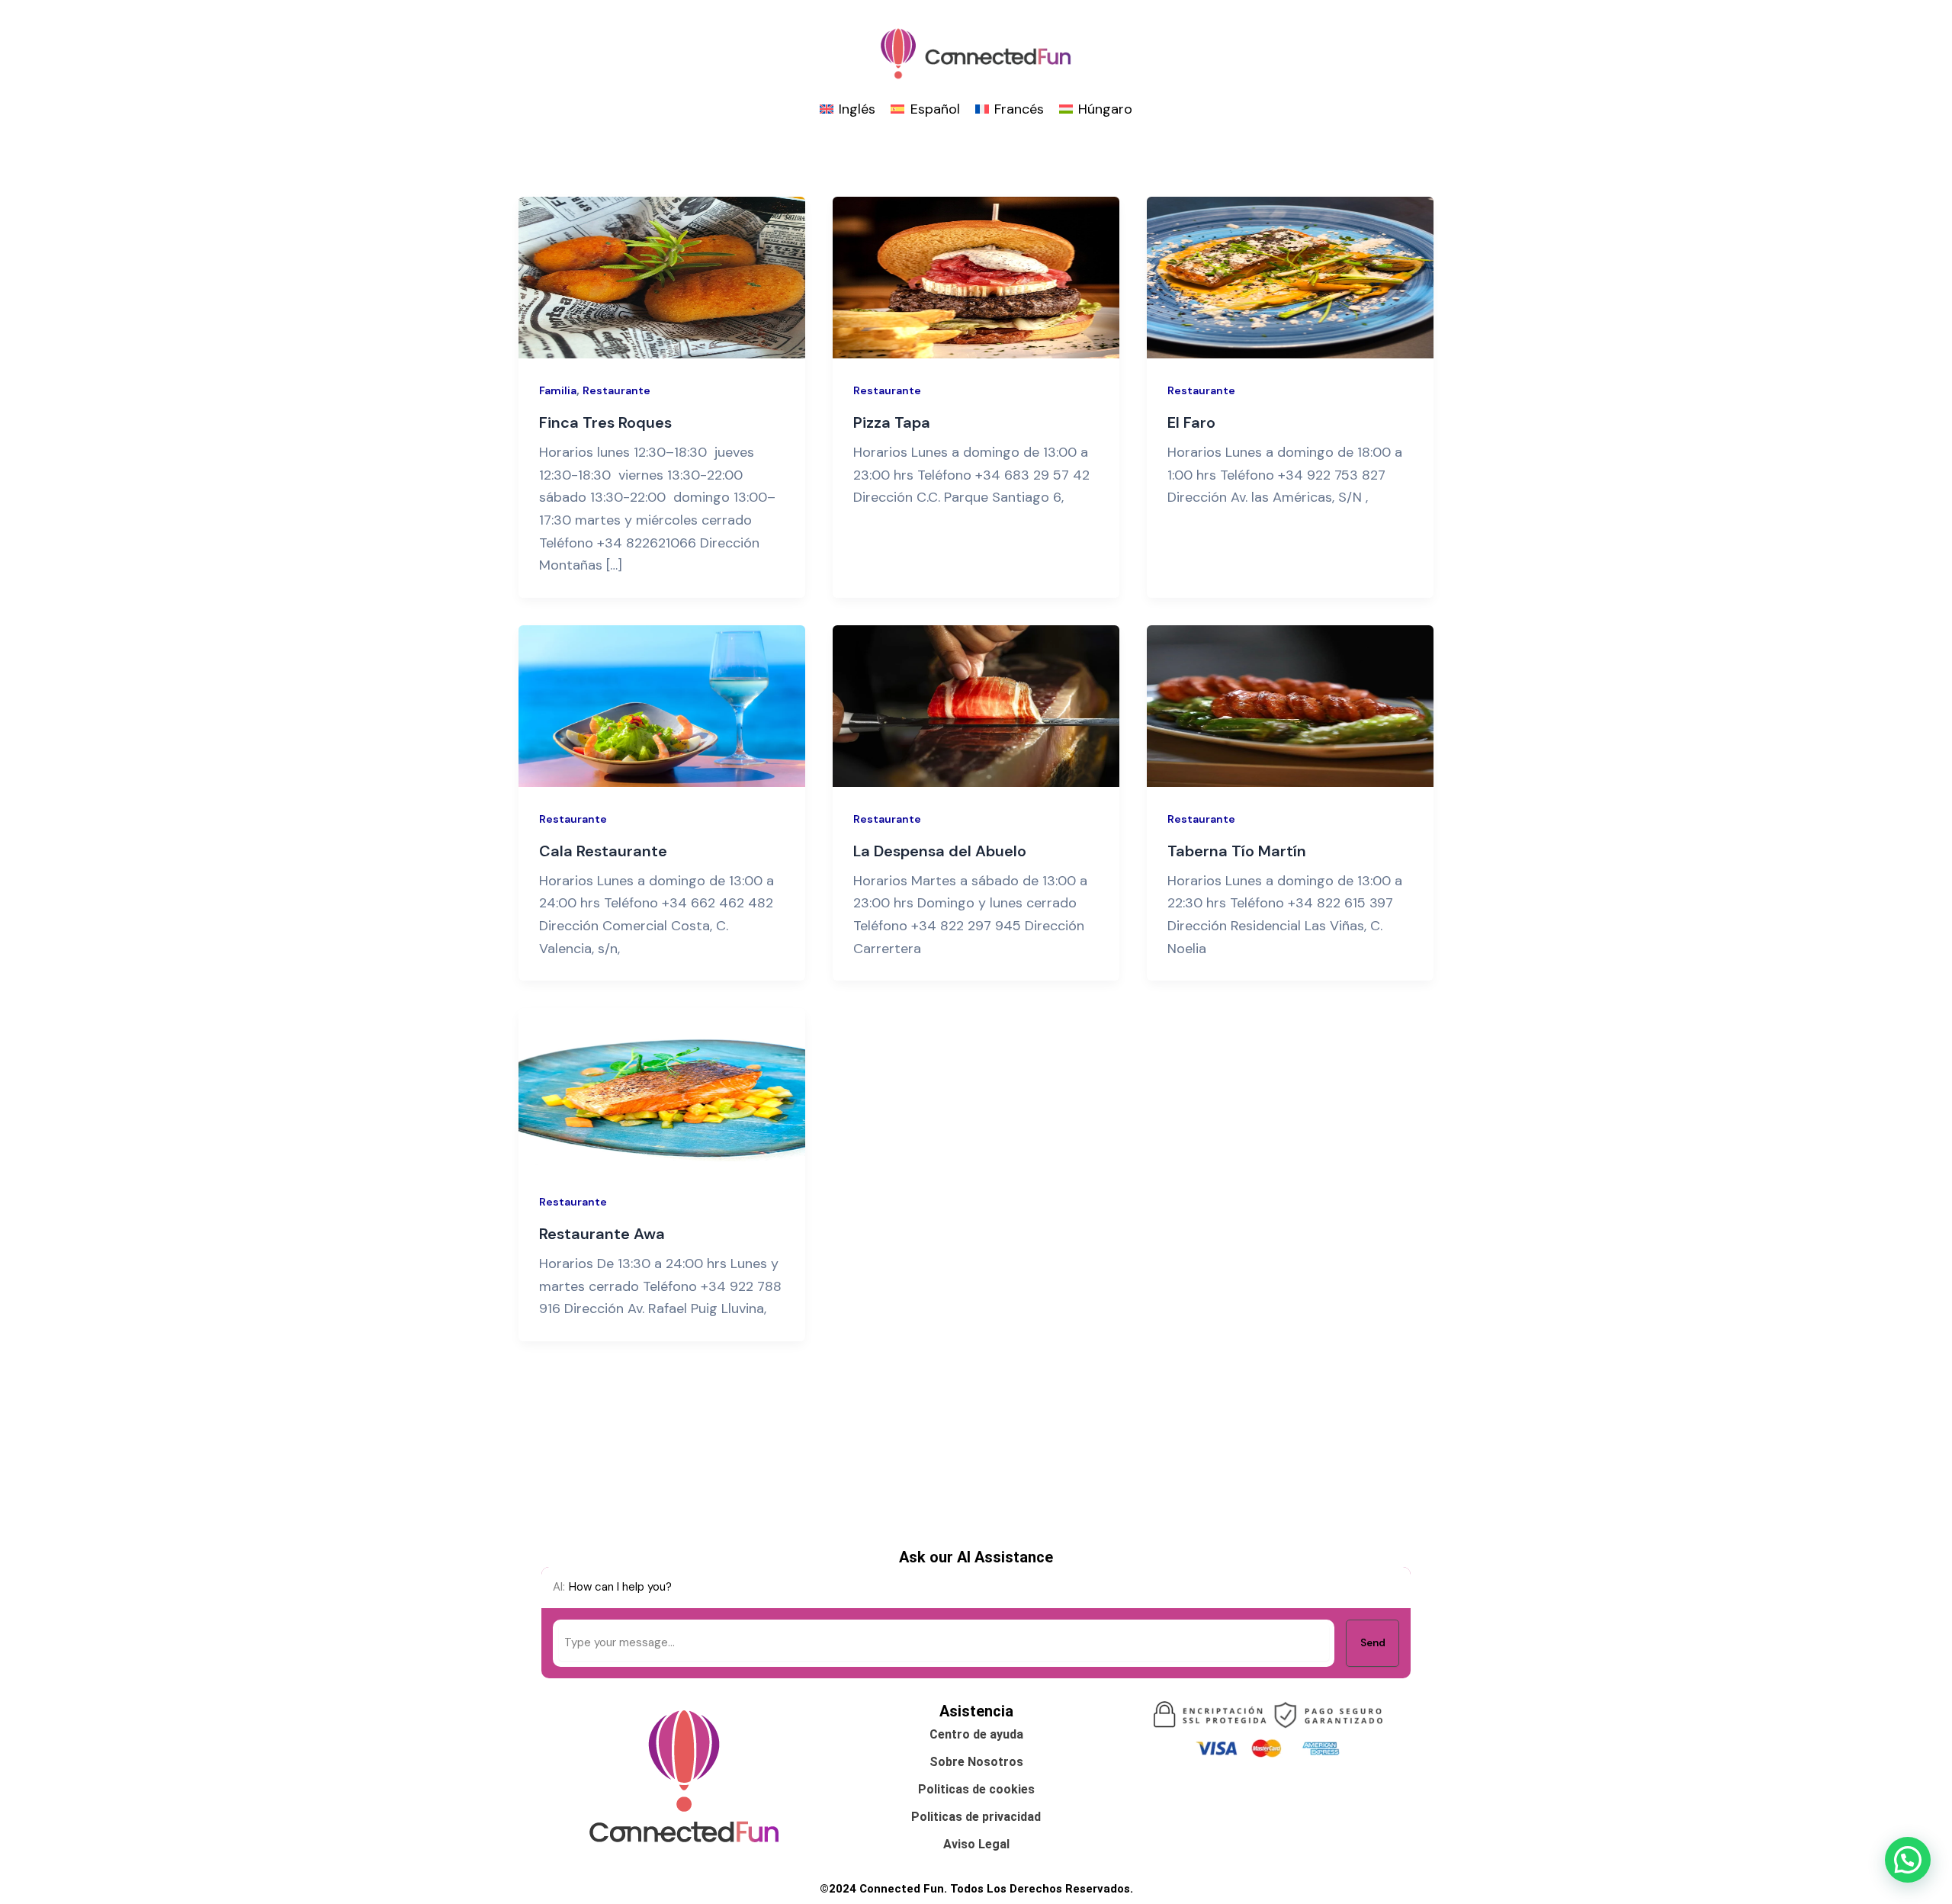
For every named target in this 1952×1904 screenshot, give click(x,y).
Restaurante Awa (602, 1234)
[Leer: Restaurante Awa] (662, 1088)
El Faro (1191, 422)
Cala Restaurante (603, 851)
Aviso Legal (976, 1844)
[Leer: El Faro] (1290, 277)
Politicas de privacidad (976, 1817)
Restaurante (616, 390)
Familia (558, 390)
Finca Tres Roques (605, 422)
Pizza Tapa (892, 422)
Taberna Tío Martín (1237, 851)
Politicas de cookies (976, 1789)
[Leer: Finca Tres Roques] (662, 277)
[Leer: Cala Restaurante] (662, 705)
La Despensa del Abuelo (940, 851)
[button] (1908, 1860)
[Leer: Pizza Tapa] (976, 277)
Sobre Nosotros (976, 1762)
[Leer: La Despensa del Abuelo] (976, 705)
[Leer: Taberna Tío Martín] (1290, 705)
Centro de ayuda (976, 1734)
